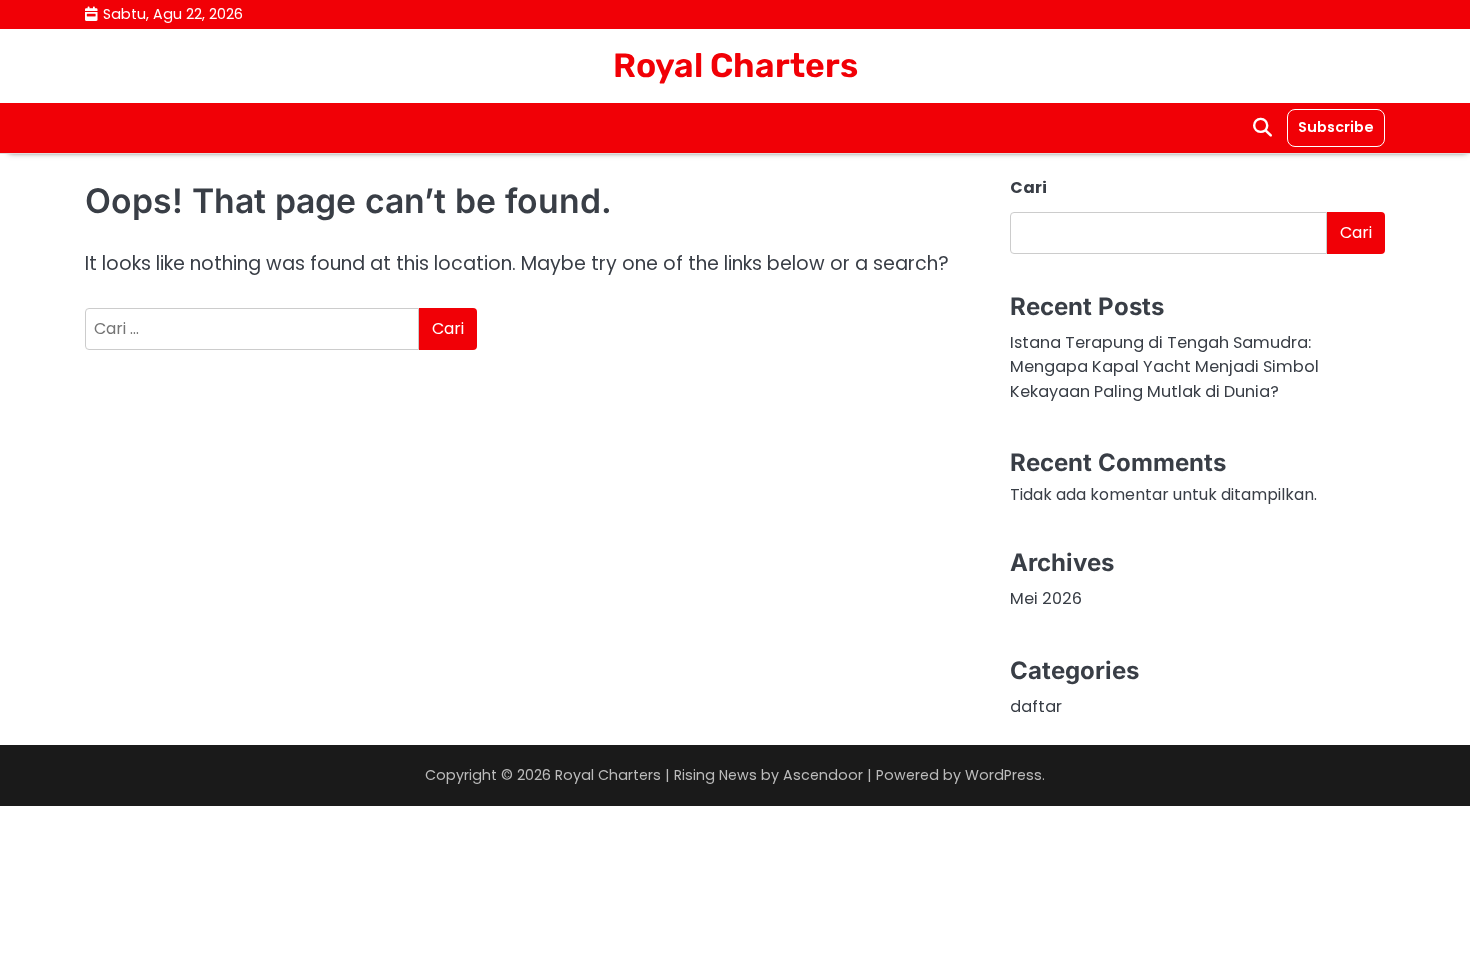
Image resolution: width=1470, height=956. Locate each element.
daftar (1036, 706)
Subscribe (1336, 127)
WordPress (1003, 775)
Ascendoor (823, 775)
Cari (1028, 187)
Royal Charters (735, 65)
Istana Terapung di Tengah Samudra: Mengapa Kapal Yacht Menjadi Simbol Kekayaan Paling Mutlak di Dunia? (1164, 367)
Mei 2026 (1046, 598)
